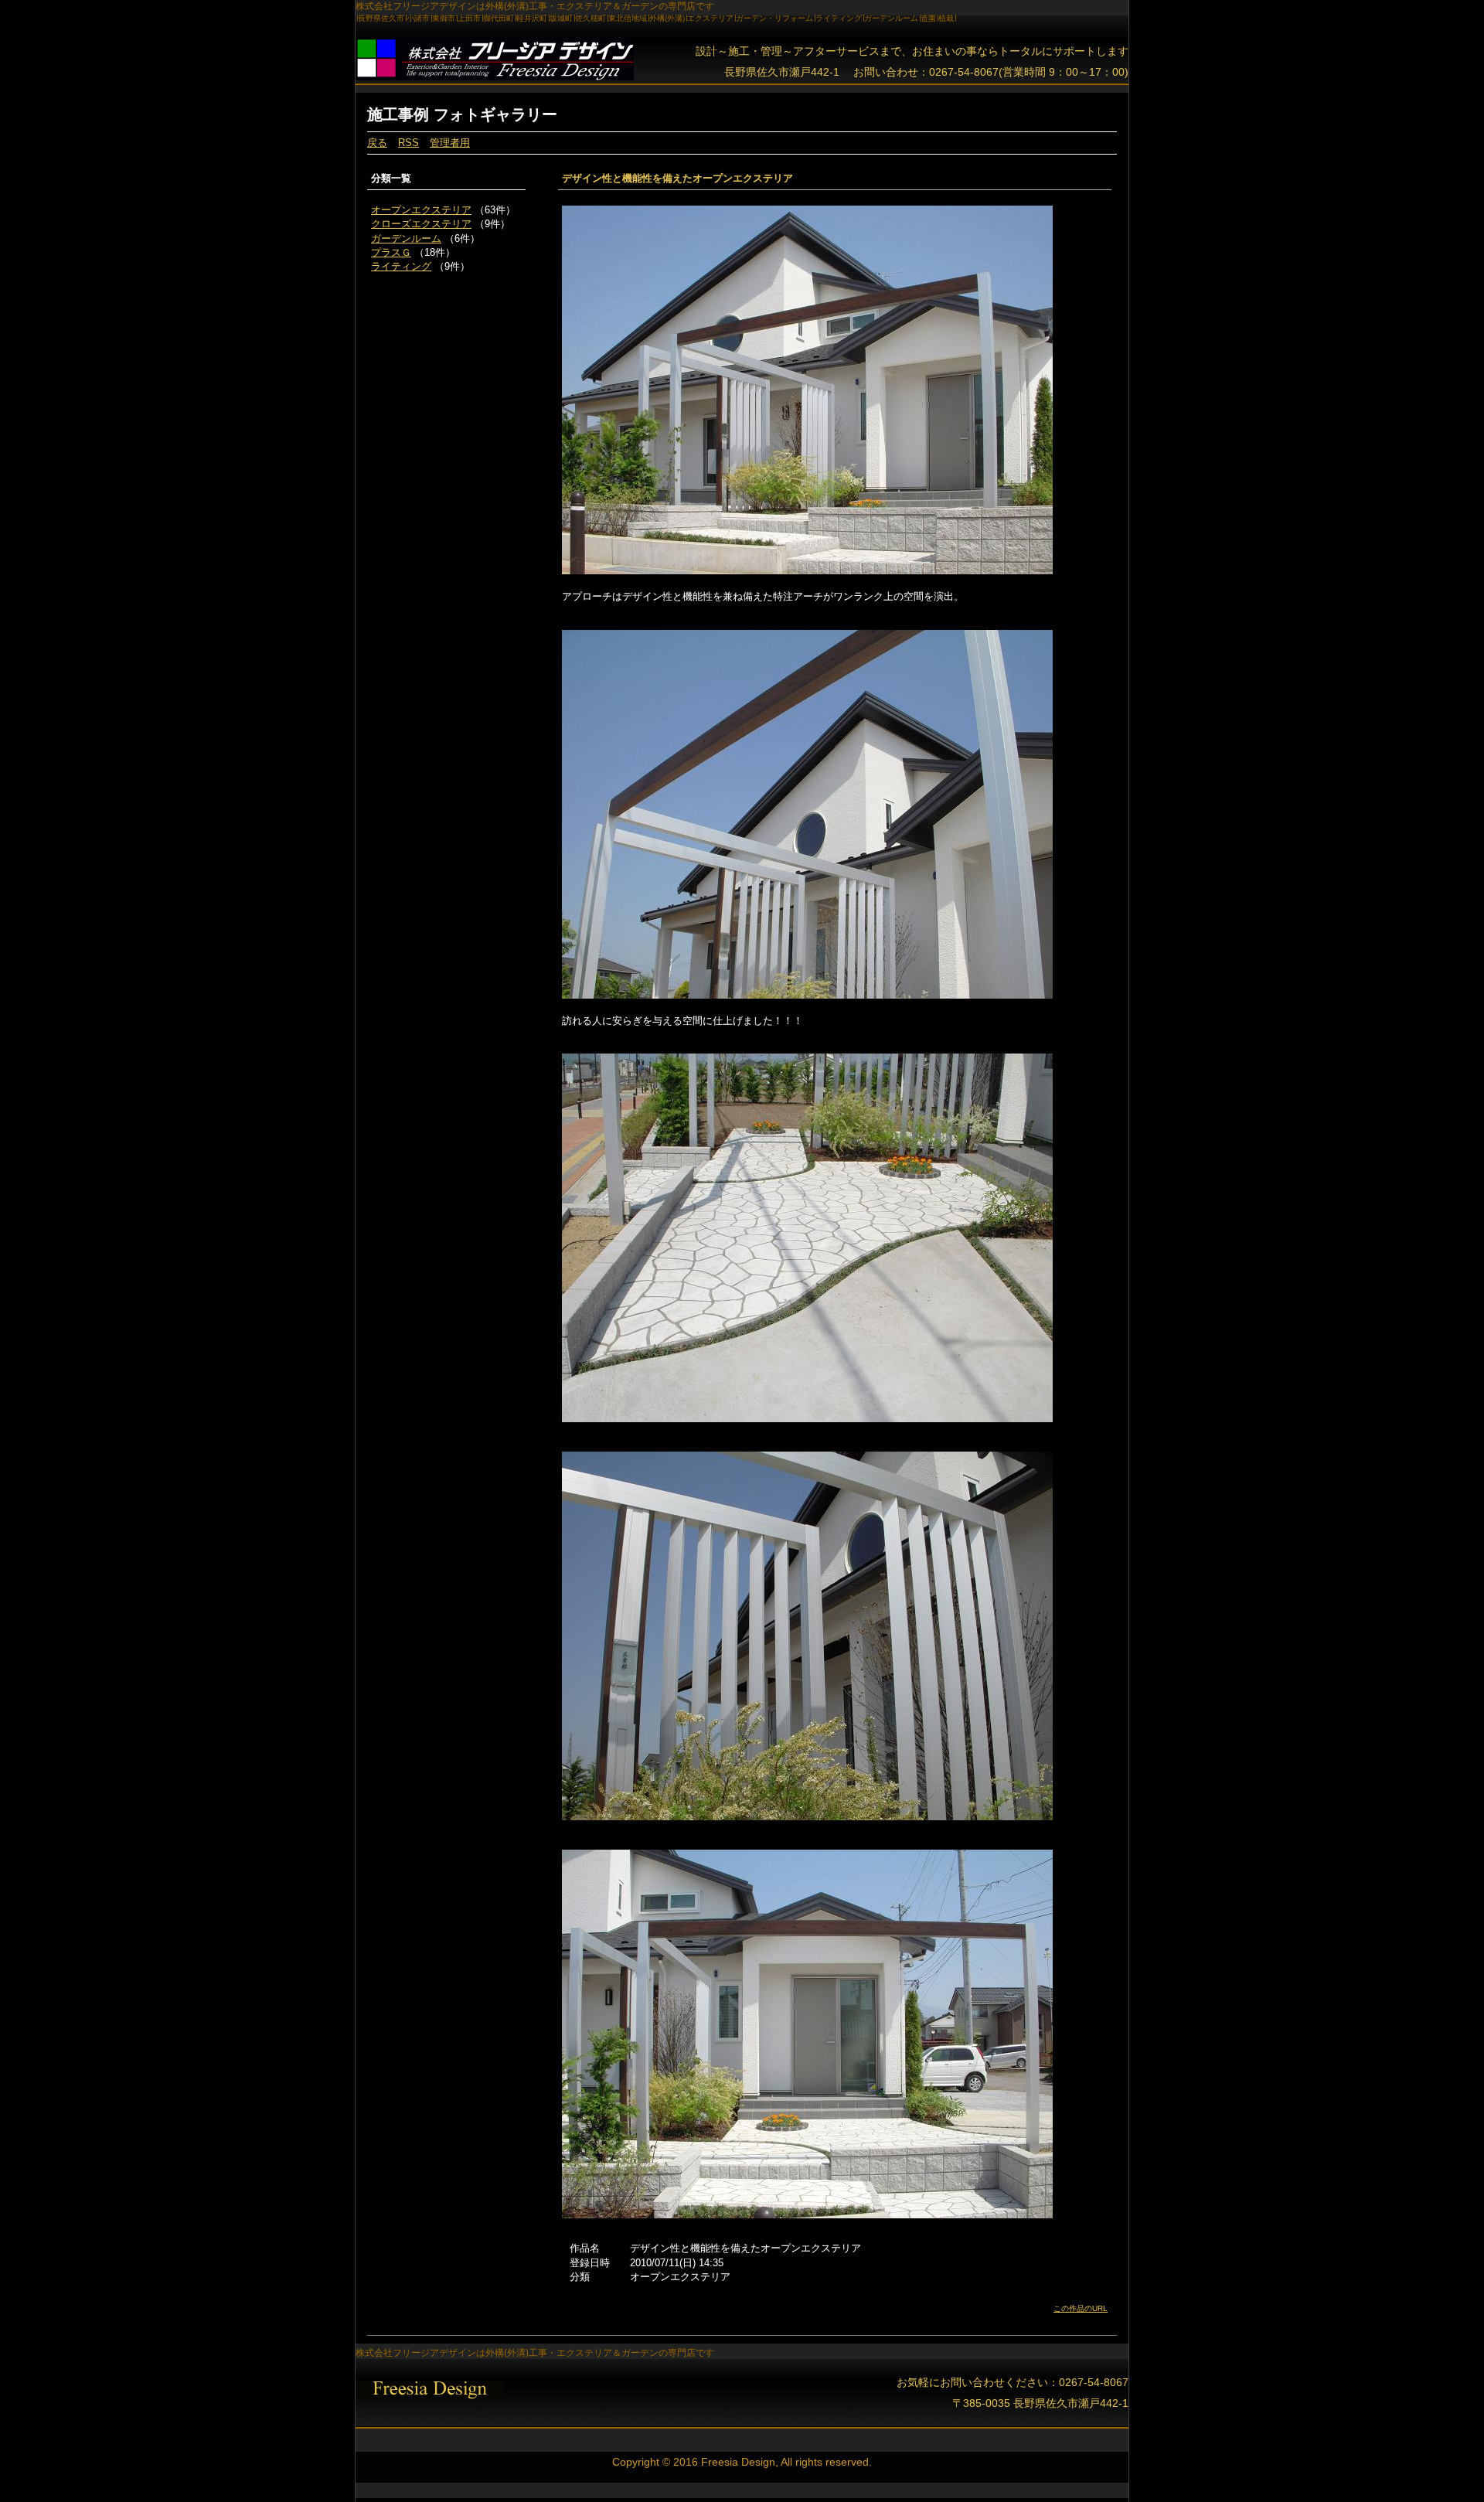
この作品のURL (1081, 2308)
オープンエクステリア (421, 210)
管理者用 (450, 143)
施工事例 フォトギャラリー (462, 114)
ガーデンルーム (406, 238)
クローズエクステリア (421, 224)
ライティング (401, 266)
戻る (377, 143)
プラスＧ (391, 252)
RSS (408, 143)
